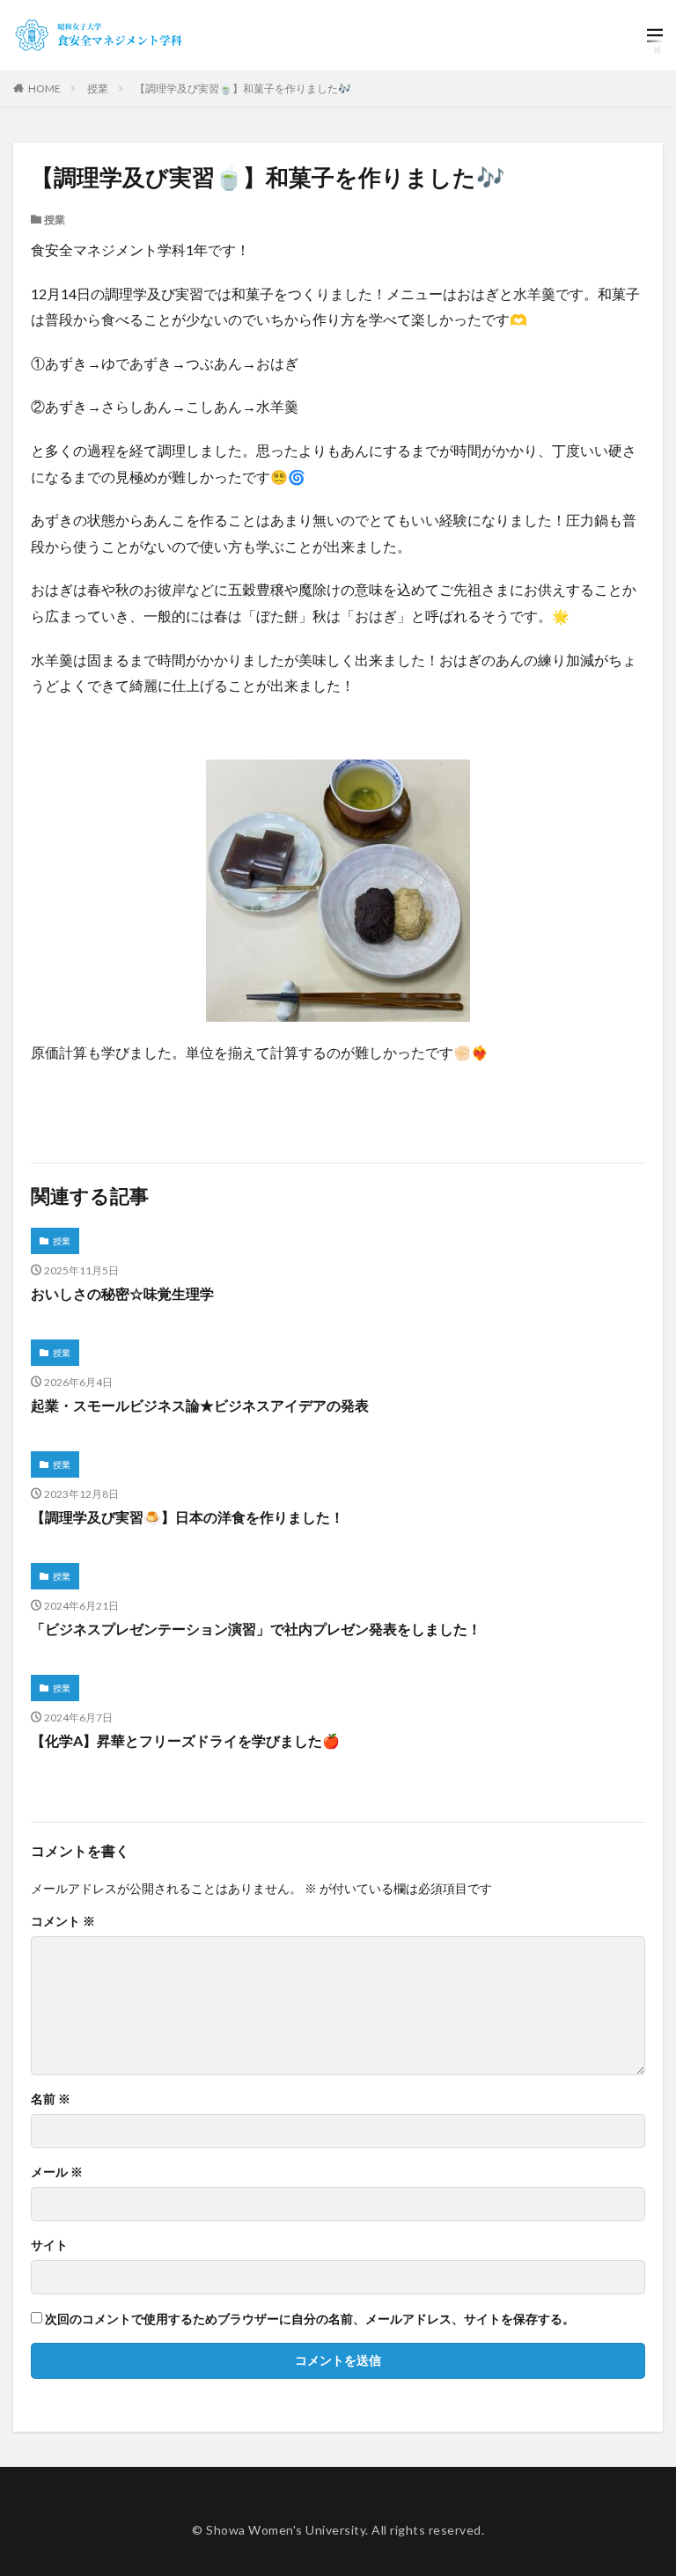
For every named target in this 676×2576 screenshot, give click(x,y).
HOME (44, 88)
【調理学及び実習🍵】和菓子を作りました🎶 (243, 88)
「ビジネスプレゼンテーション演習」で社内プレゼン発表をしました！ (256, 1629)
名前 (51, 2099)
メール (57, 2172)
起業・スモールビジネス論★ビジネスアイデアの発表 (200, 1405)
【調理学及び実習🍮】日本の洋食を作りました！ (187, 1517)
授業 (98, 88)
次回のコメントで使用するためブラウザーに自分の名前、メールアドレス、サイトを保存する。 (310, 2319)
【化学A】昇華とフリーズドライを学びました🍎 (185, 1740)
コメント (63, 1921)
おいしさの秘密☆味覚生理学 (122, 1293)
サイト (49, 2245)
